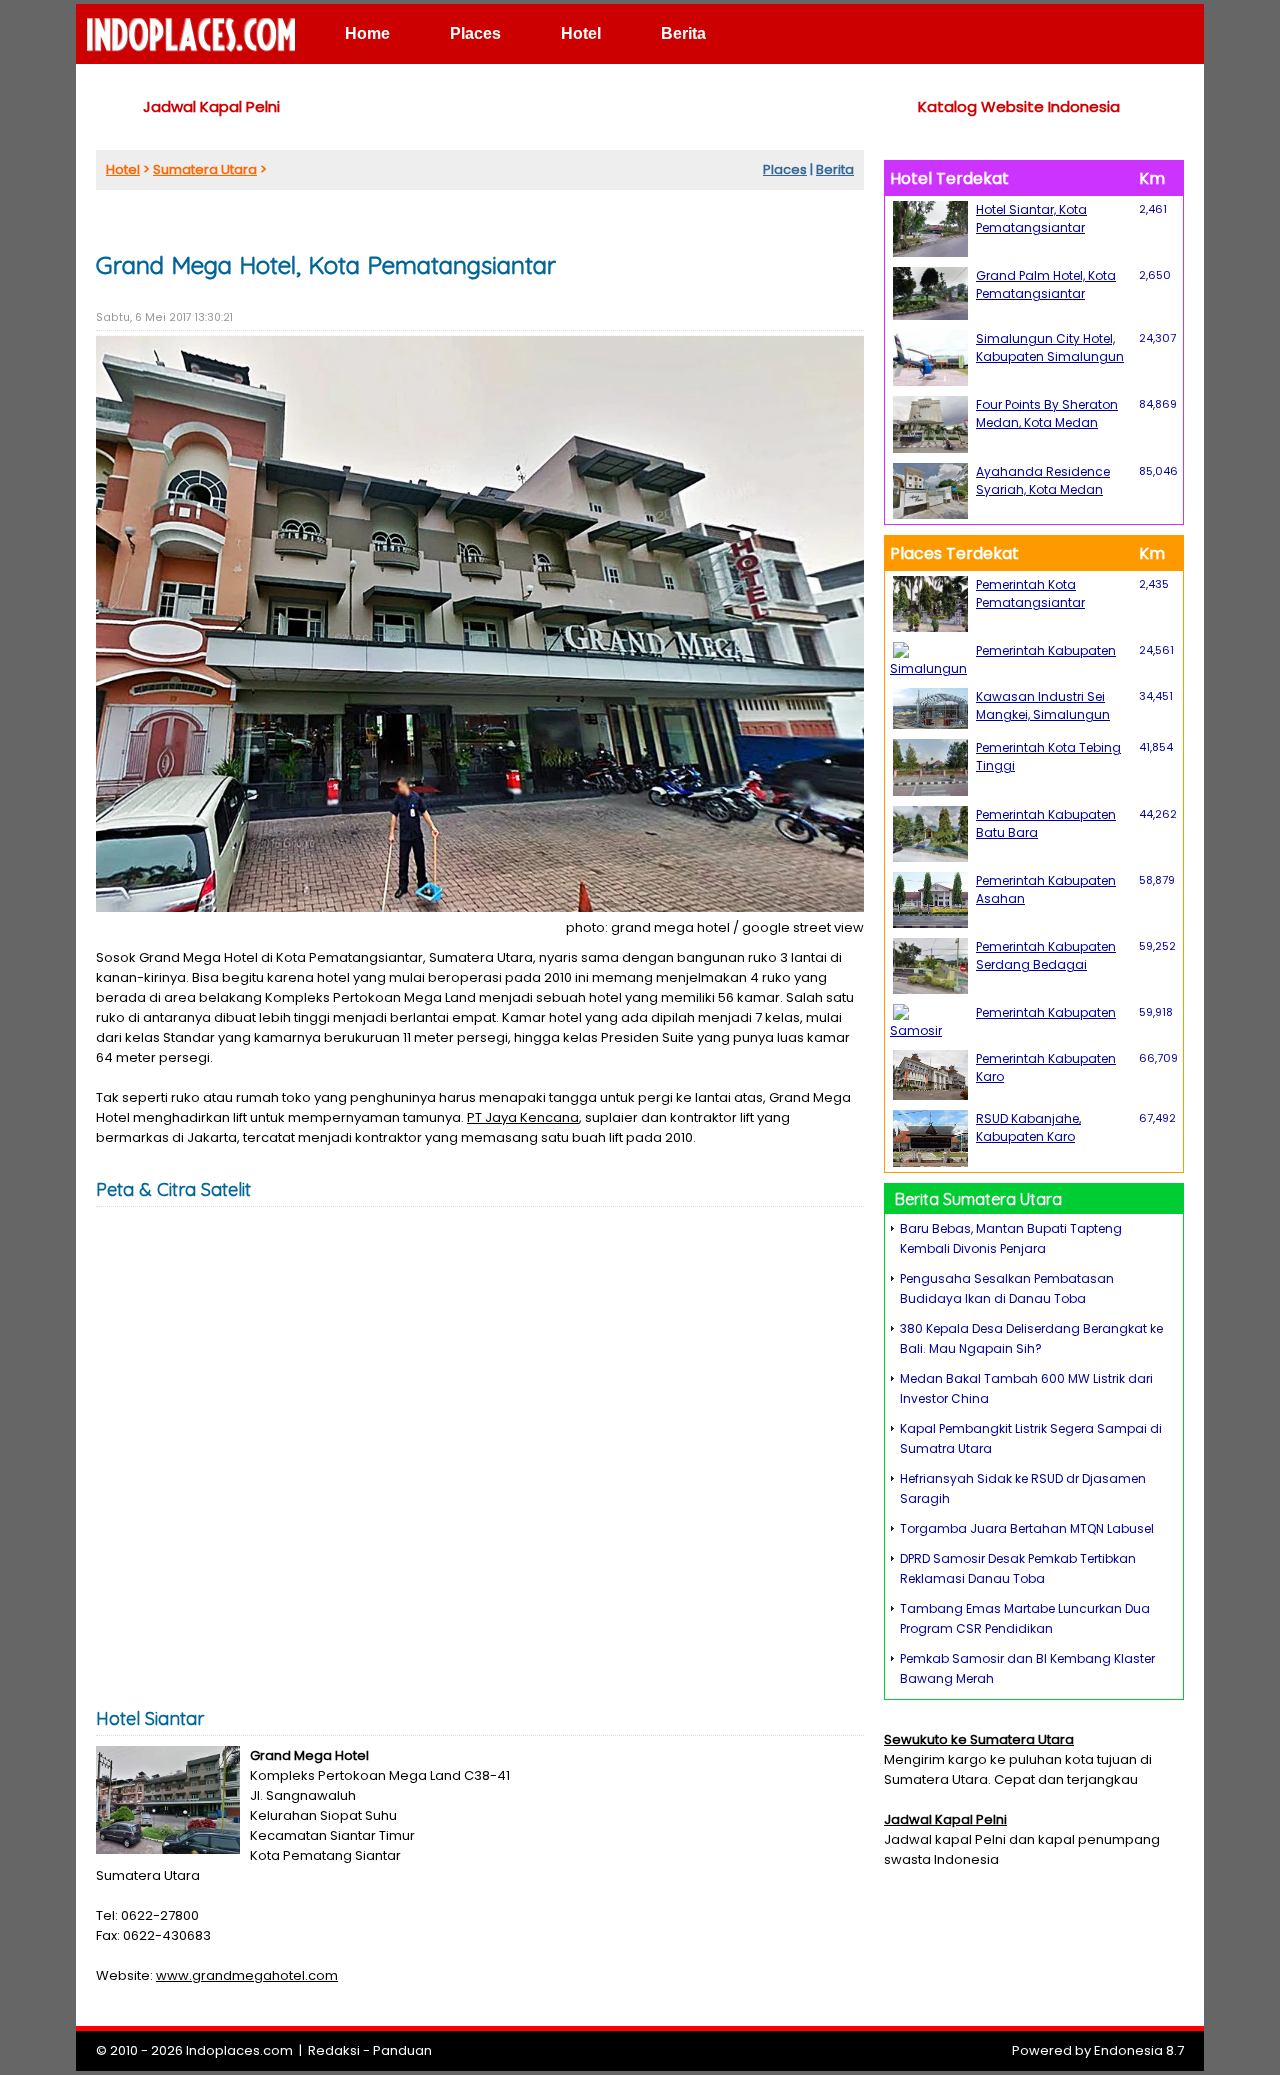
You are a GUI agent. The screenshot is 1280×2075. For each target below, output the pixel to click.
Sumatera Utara (205, 169)
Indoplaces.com (239, 2050)
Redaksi (334, 2050)
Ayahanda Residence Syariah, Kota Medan (1043, 480)
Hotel (581, 33)
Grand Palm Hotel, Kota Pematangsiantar (1046, 284)
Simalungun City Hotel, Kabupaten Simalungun (1050, 347)
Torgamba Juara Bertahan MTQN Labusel (1027, 1528)
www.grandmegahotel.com (247, 1975)
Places (475, 33)
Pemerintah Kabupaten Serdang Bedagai (1046, 955)
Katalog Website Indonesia (1019, 106)
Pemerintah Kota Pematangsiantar (1030, 593)
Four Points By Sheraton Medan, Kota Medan (1047, 413)
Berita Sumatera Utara (978, 1199)
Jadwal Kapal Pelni (211, 106)
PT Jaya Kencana (523, 1117)
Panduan (402, 2050)
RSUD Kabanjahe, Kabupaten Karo (1028, 1127)
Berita (683, 33)
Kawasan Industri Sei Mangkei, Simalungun (1043, 705)
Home (367, 33)
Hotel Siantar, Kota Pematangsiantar (1031, 218)
